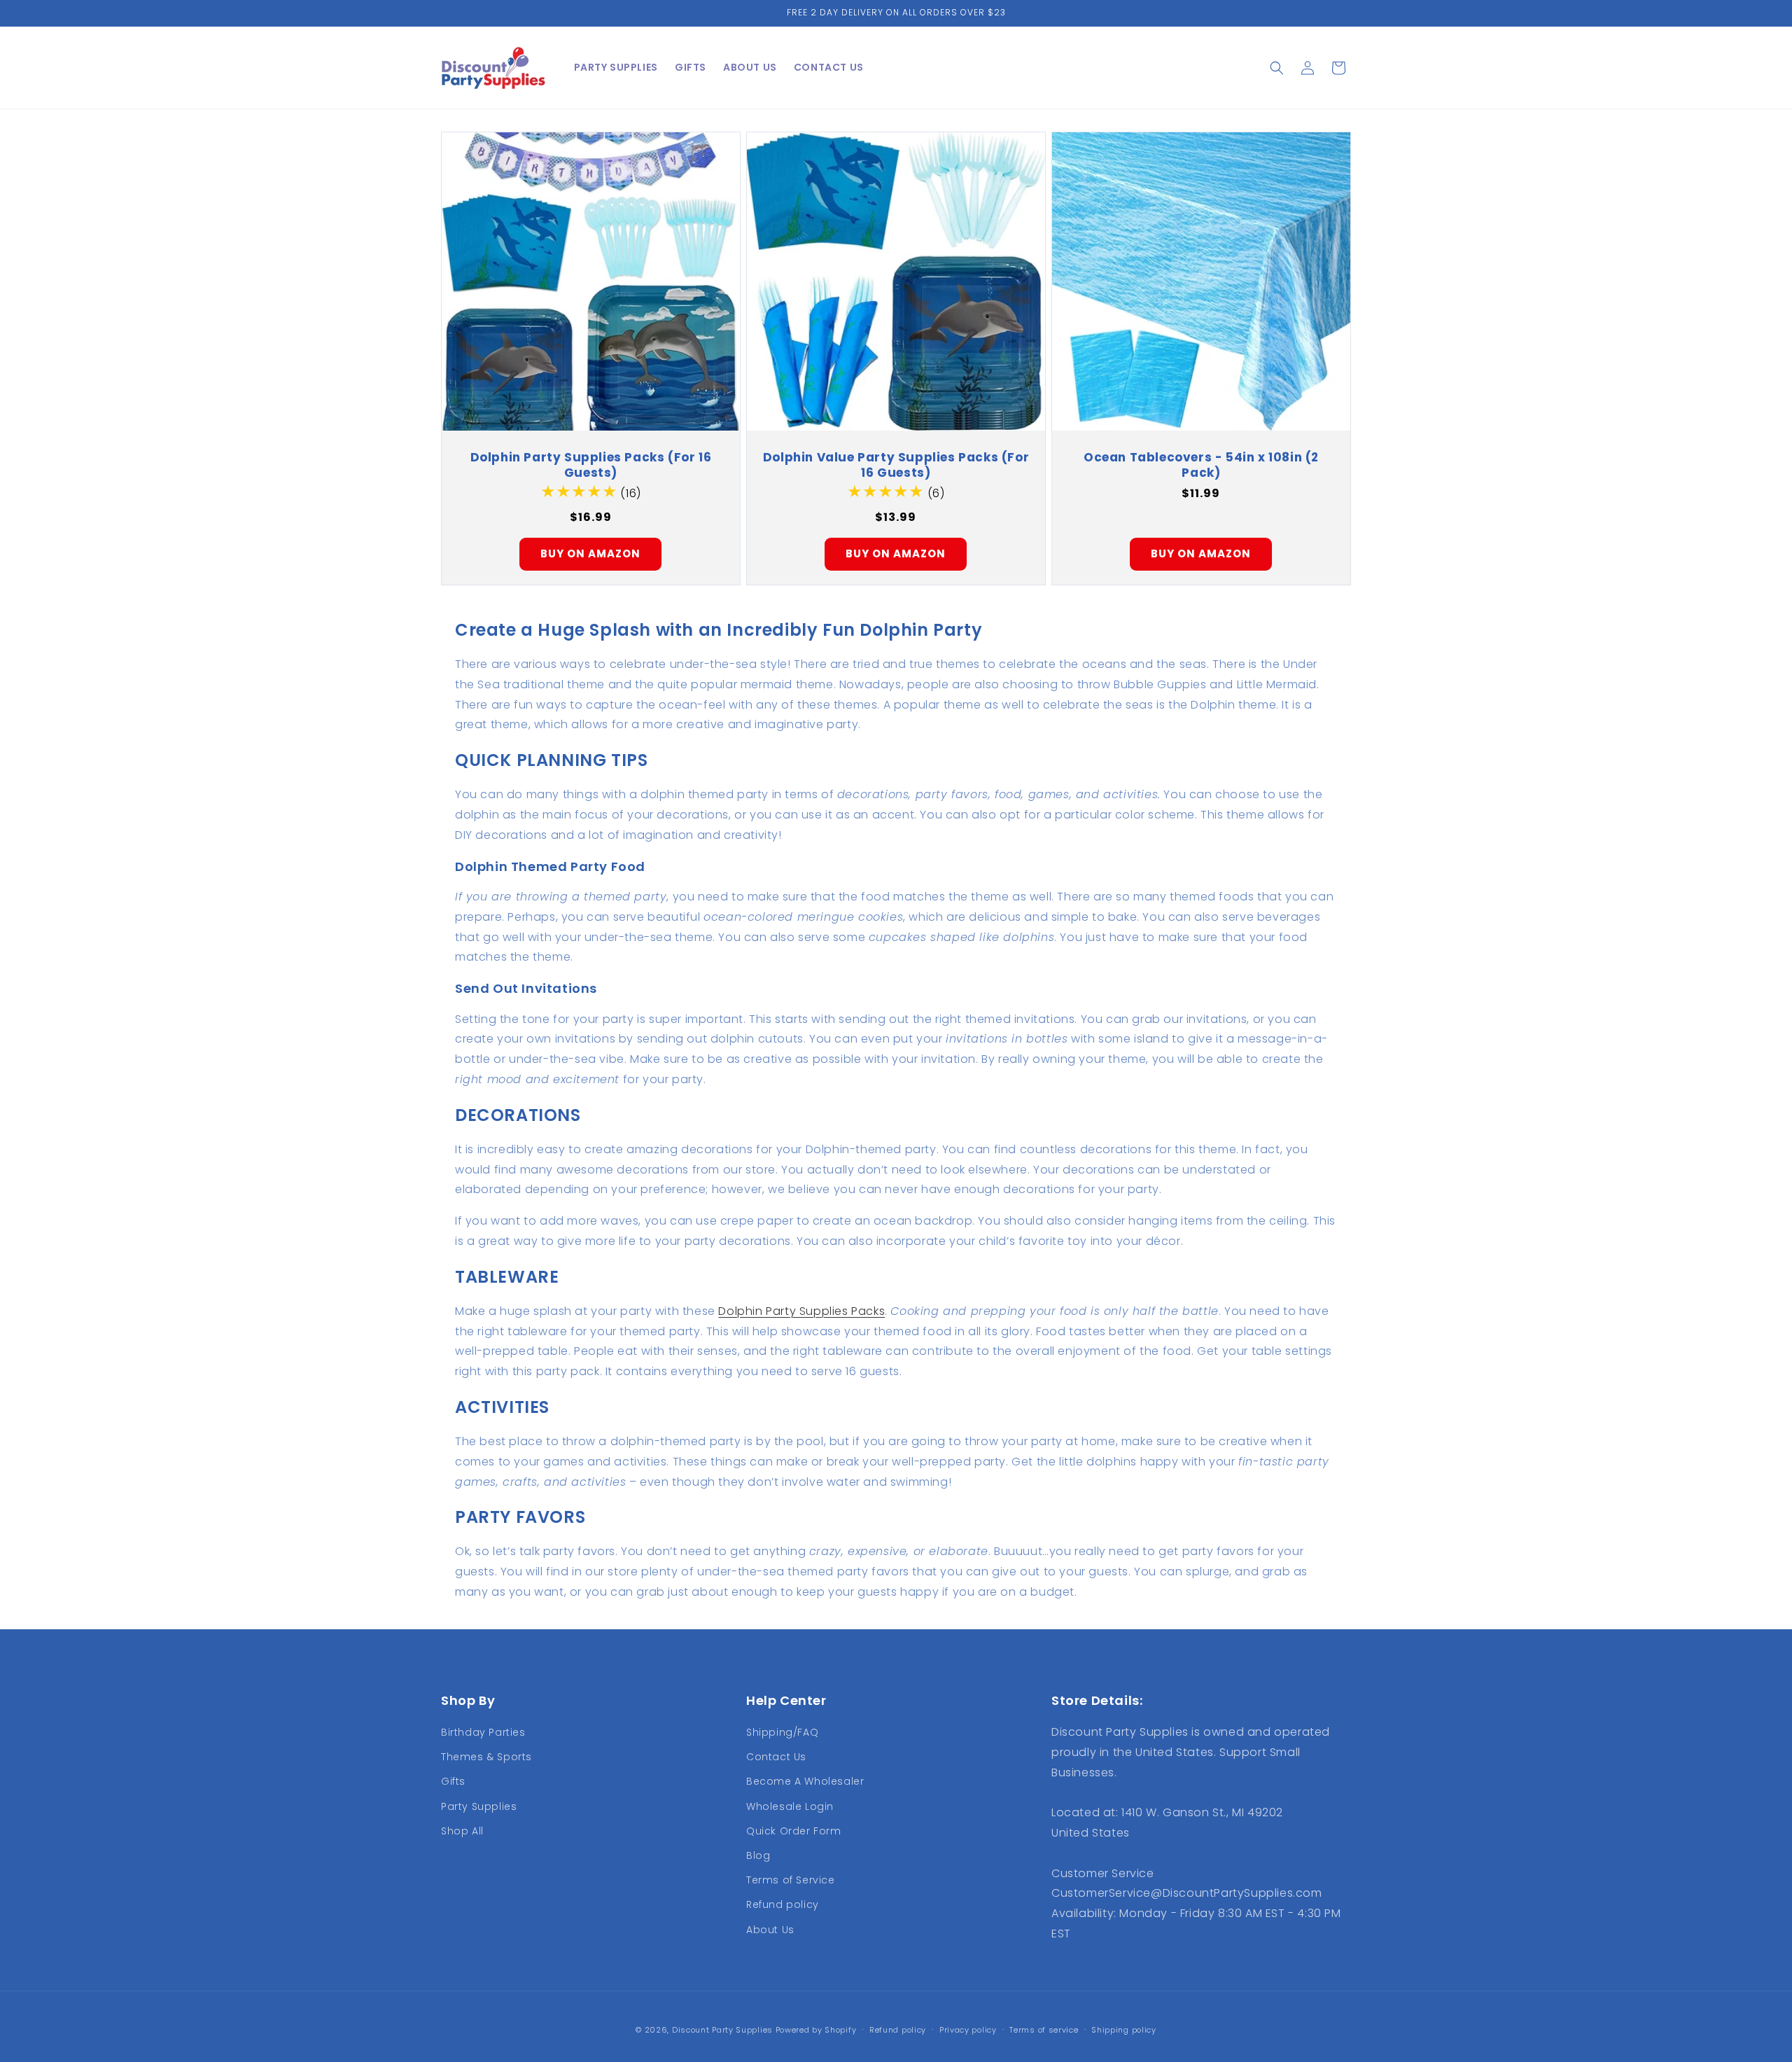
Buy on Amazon (590, 553)
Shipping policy (1124, 2030)
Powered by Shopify (816, 2030)
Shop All (462, 1831)
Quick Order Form (794, 1831)
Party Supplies (479, 1806)
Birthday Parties (483, 1732)
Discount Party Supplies (722, 2030)
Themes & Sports (486, 1757)
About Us (770, 1930)
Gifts (453, 1781)
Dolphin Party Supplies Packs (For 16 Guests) (591, 465)
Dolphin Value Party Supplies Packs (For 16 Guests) (896, 465)
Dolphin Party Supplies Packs (801, 1311)
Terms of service (1044, 2030)
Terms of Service (791, 1880)
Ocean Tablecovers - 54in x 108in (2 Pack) (1201, 465)
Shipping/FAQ (782, 1732)
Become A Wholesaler (805, 1781)
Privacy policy (968, 2030)
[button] (1277, 68)
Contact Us (776, 1757)
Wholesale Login (790, 1806)
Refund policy (783, 1904)
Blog (758, 1855)
